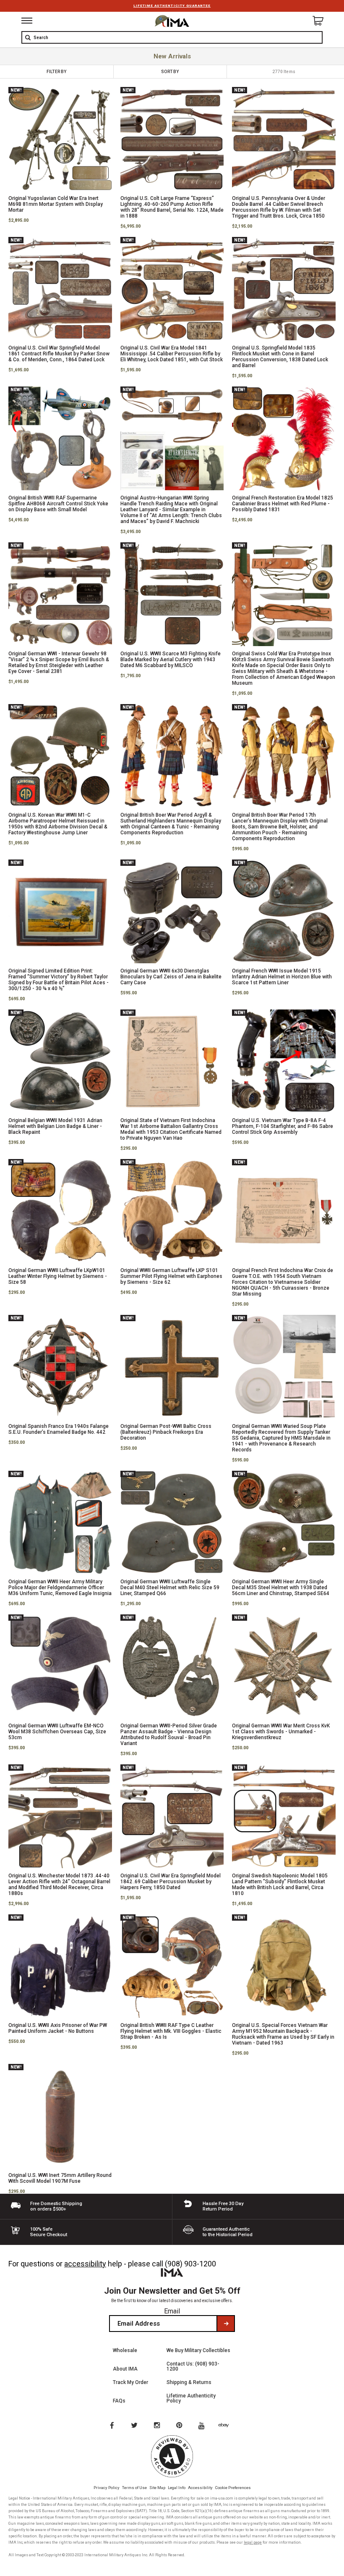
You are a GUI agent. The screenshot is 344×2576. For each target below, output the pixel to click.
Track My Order (130, 2382)
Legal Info (177, 2488)
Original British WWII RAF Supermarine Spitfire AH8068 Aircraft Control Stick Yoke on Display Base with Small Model (58, 504)
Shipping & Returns (189, 2382)
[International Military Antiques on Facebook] (112, 2426)
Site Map (157, 2488)
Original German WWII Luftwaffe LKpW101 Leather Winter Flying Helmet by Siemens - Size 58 (58, 1276)
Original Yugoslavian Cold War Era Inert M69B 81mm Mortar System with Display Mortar (56, 204)
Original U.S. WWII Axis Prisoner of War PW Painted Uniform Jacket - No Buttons (58, 2028)
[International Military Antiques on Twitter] (135, 2426)
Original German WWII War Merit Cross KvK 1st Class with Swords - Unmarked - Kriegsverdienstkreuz (281, 1732)
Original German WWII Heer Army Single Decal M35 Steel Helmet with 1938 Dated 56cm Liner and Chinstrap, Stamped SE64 (281, 1588)
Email (172, 2311)
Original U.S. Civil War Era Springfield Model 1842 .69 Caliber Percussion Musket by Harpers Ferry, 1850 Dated (171, 1882)
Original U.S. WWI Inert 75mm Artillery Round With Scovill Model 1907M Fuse (60, 2178)
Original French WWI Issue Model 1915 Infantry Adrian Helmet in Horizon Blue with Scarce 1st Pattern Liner (282, 977)
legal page (253, 2542)
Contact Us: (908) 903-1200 (193, 2366)
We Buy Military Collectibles (198, 2350)
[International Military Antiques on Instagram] (158, 2426)
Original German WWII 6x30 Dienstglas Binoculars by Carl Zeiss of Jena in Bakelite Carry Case (171, 977)
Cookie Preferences (233, 2488)
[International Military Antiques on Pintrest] (181, 2426)
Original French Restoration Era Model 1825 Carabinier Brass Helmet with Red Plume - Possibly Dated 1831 (283, 504)
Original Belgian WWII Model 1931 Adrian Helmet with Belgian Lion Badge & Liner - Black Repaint (55, 1126)
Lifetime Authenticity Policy (191, 2398)
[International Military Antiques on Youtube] (204, 2426)
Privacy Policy (107, 2488)
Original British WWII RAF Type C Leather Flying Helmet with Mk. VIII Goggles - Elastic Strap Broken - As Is (171, 2031)
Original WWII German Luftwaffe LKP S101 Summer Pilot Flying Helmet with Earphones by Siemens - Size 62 (171, 1276)
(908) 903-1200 (190, 2264)
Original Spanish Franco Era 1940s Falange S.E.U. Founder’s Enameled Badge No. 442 (59, 1429)
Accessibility (200, 2488)
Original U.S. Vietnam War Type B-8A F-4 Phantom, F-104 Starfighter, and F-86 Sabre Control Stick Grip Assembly (283, 1126)
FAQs (119, 2401)
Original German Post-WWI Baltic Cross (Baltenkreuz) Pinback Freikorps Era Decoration (166, 1432)
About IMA (125, 2369)
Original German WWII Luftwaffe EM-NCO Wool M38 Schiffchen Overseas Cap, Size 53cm (57, 1732)
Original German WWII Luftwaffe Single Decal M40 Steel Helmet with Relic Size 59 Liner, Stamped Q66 (170, 1588)
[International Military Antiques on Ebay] (227, 2426)
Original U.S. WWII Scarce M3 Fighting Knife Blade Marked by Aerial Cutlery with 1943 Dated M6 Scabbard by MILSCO (171, 660)
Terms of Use (134, 2488)
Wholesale (125, 2350)
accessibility (85, 2264)
